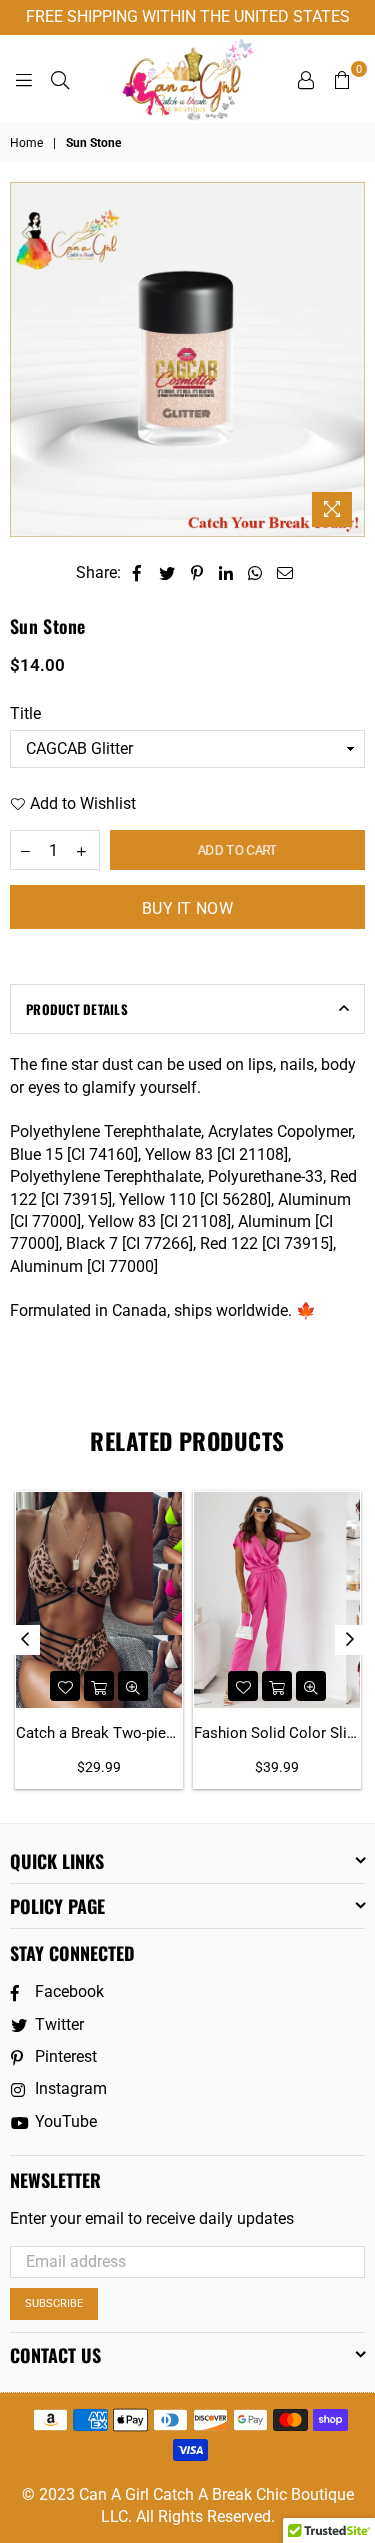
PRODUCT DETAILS (77, 1009)
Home (26, 143)
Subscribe (54, 2303)
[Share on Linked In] (226, 573)
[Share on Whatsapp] (255, 573)
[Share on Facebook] (137, 573)
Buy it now (187, 908)
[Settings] (306, 79)
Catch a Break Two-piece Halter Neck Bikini (99, 1733)
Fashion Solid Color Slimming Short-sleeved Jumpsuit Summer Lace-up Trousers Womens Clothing (277, 1733)
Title (25, 713)
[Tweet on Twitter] (167, 573)
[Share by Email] (285, 573)
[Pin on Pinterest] (197, 573)
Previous (25, 1640)
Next (350, 1640)
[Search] (60, 79)
